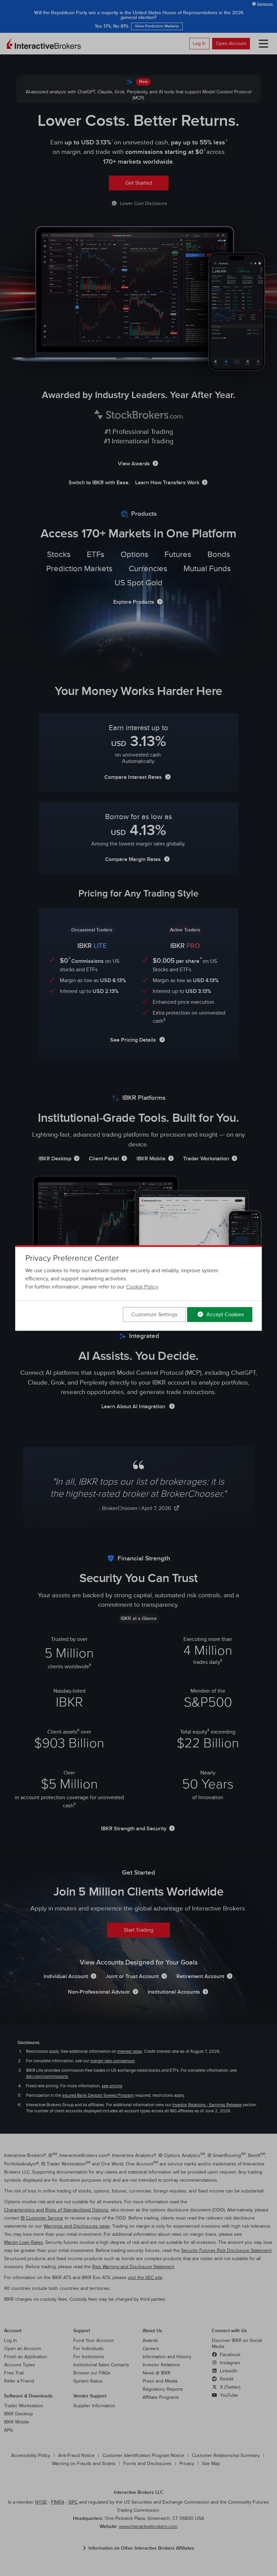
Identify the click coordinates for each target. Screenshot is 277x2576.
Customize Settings (154, 1315)
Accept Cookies (224, 1315)
